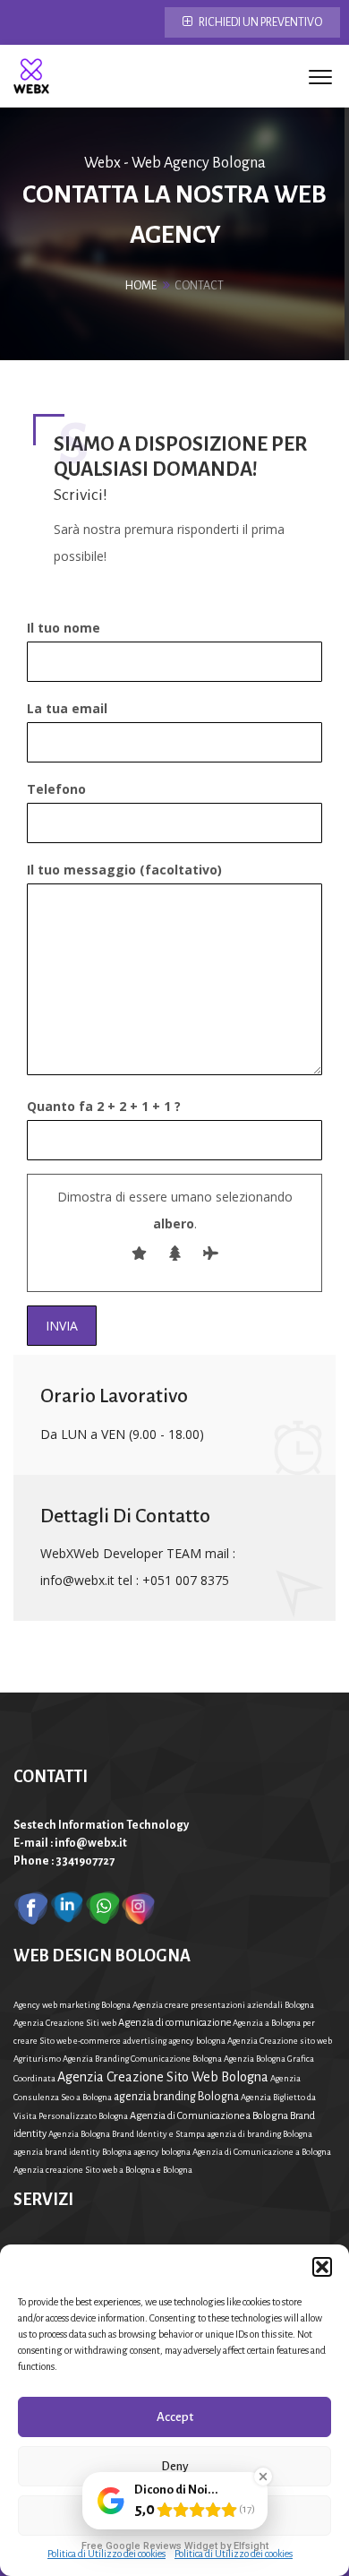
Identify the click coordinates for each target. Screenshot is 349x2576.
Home (141, 286)
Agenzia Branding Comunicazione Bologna (142, 2059)
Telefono (56, 789)
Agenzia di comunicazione (174, 2022)
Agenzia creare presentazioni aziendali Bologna (223, 2005)
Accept (175, 2417)
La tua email (67, 708)
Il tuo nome (64, 628)
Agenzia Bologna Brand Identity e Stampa (127, 2134)
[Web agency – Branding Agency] (31, 76)
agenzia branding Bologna (176, 2097)
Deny (175, 2466)
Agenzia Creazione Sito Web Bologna (163, 2077)
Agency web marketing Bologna (72, 2005)
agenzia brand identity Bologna (72, 2152)
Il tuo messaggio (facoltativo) (124, 870)
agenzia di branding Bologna (260, 2134)
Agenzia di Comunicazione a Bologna (262, 2152)
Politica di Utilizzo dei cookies (106, 2554)
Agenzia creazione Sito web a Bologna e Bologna (103, 2170)
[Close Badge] (263, 2477)
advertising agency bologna (174, 2041)
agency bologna (162, 2152)
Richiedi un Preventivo (260, 22)
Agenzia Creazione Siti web (65, 2023)
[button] (322, 2267)
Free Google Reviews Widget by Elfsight (175, 2546)
